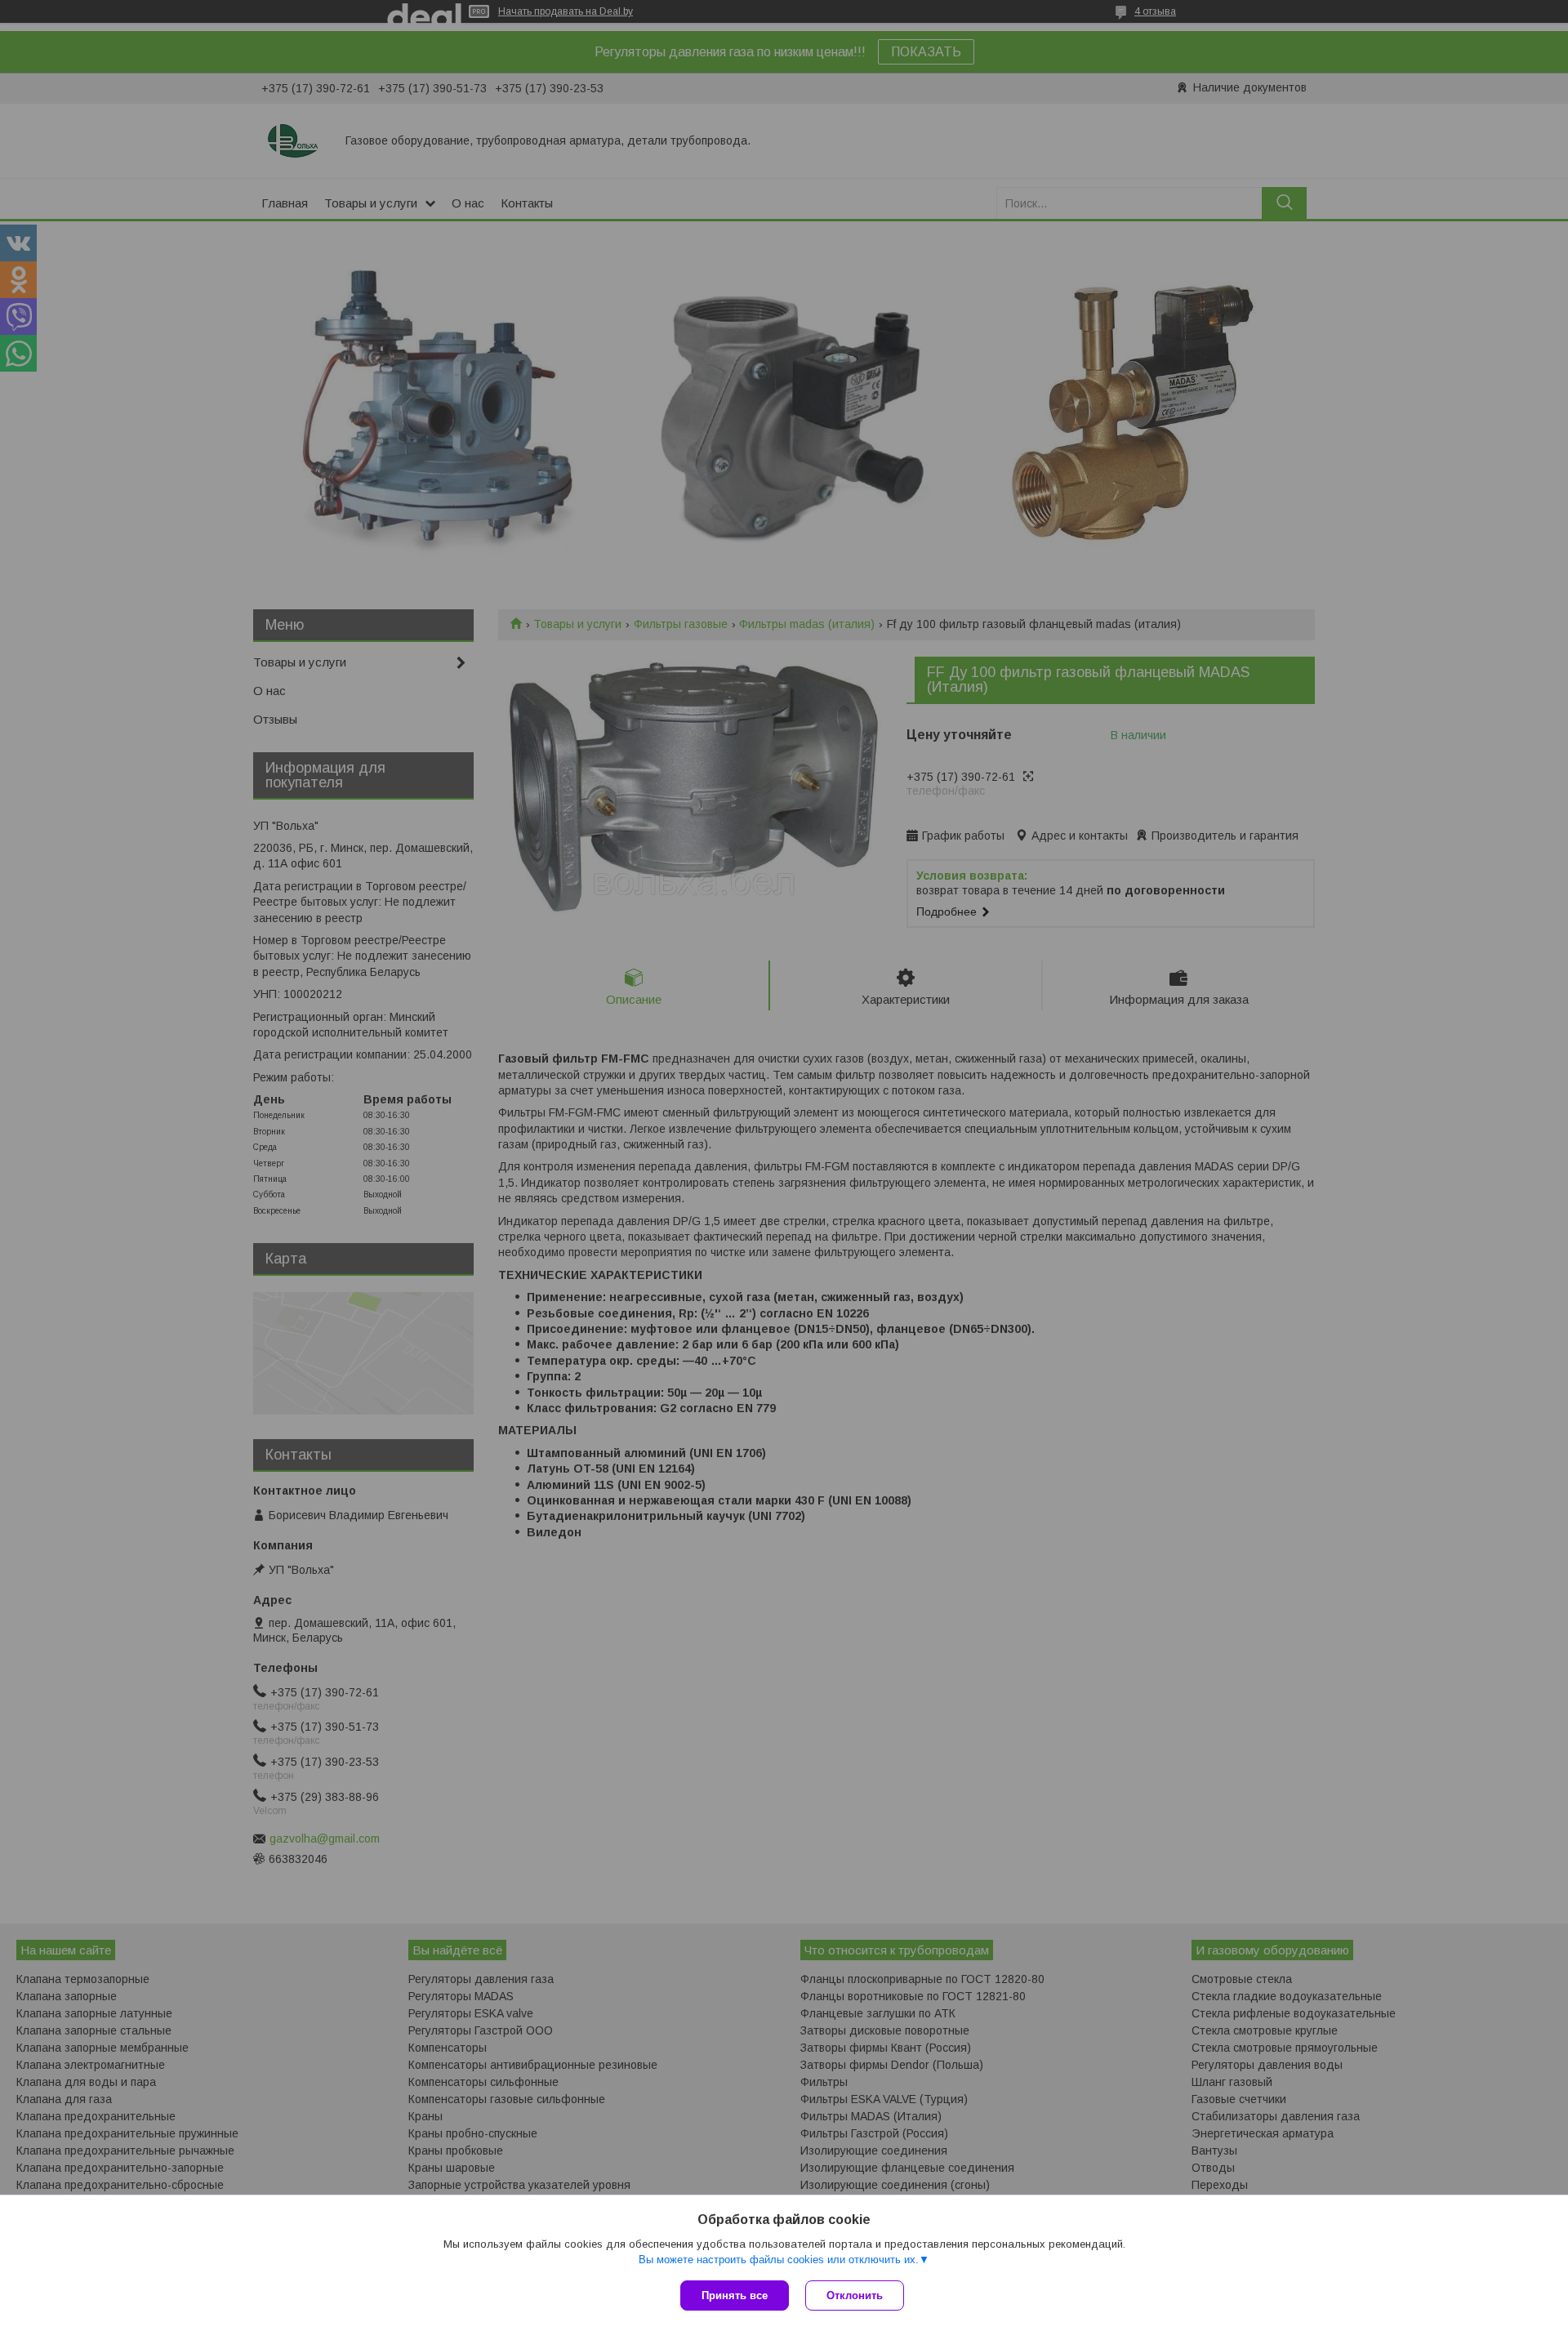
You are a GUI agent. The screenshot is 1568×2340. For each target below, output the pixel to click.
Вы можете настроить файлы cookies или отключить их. (779, 2260)
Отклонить (855, 2295)
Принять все (735, 2295)
